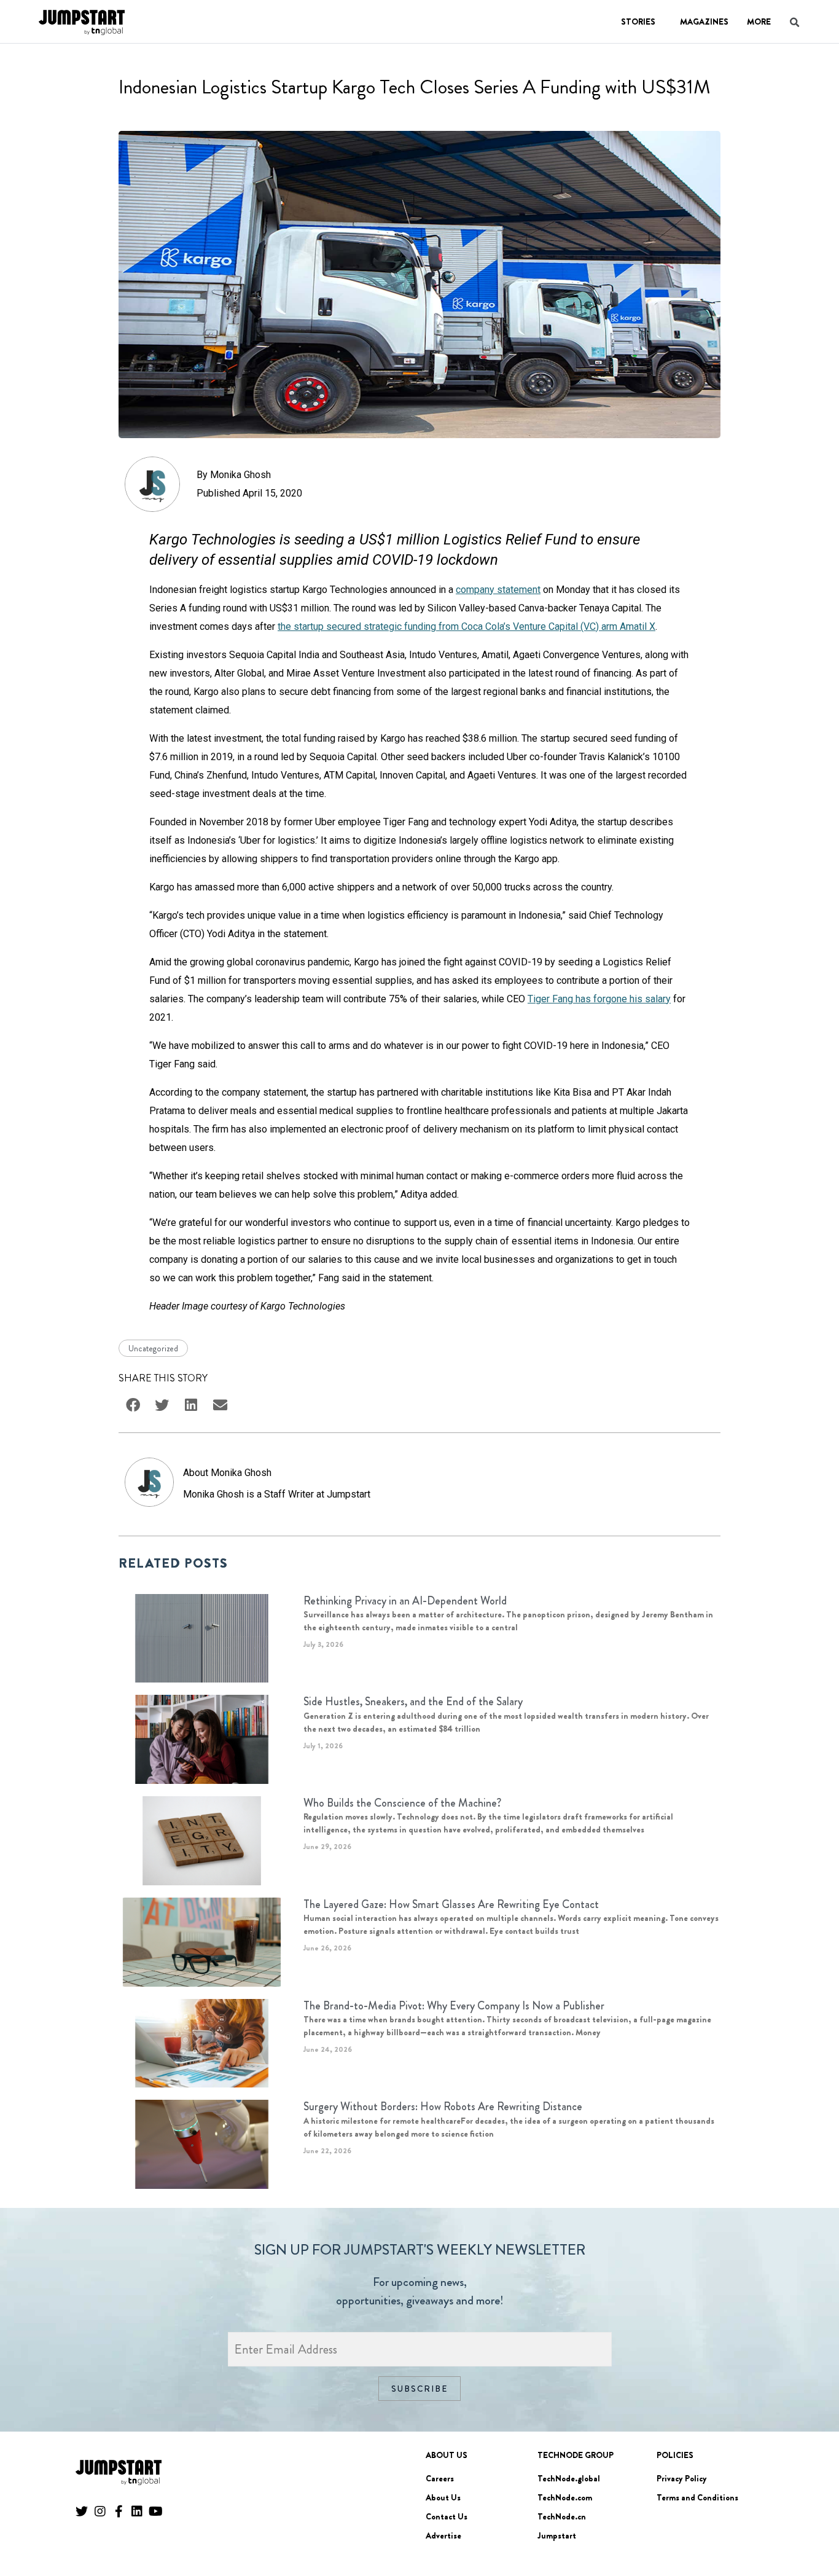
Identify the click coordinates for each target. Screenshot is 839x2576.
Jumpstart (557, 2535)
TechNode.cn (562, 2516)
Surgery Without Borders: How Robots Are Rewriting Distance (443, 2107)
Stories (638, 22)
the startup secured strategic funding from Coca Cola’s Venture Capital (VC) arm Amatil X (466, 626)
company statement (498, 590)
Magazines (704, 22)
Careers (440, 2478)
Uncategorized (153, 1348)
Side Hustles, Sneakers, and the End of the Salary (413, 1702)
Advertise (443, 2535)
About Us (443, 2497)
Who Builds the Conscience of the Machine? (402, 1803)
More (759, 22)
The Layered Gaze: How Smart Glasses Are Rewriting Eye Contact (451, 1904)
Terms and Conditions (697, 2497)
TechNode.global (569, 2478)
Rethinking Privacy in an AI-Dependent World (405, 1601)
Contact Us (447, 2516)
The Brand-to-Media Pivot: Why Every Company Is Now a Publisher (454, 2006)
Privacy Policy (682, 2478)
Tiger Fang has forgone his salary (599, 999)
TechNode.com (565, 2497)
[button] (812, 2533)
